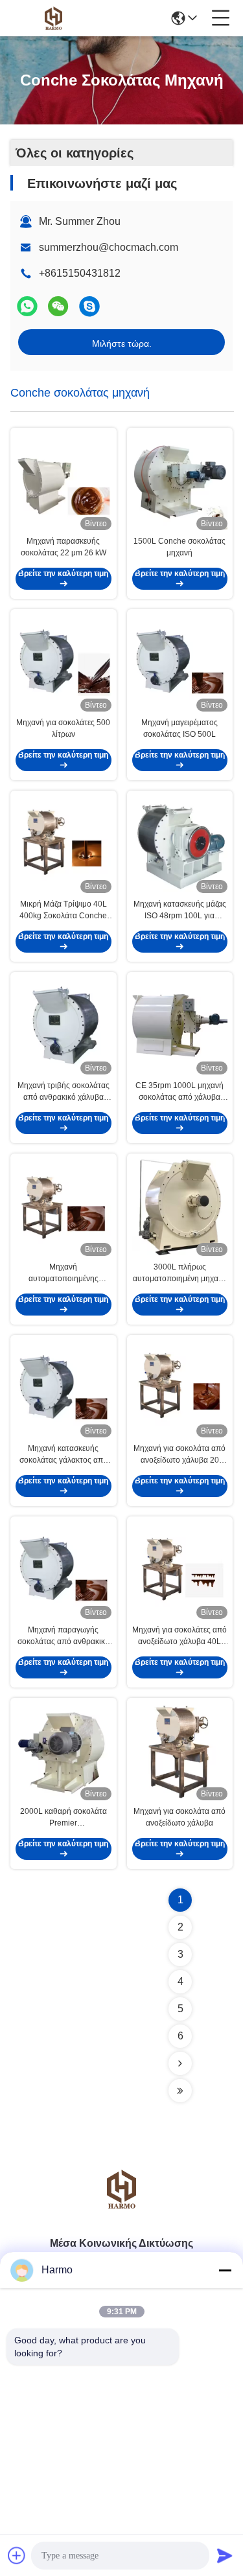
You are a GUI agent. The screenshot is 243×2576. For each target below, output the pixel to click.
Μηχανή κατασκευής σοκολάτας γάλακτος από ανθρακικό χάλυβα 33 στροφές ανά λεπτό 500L (64, 1455)
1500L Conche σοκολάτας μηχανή (179, 547)
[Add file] (17, 2555)
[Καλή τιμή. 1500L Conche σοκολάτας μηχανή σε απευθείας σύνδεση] (180, 482)
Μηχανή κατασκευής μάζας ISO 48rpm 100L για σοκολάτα (180, 911)
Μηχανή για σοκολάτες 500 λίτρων (63, 728)
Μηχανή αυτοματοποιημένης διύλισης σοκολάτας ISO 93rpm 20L (64, 1273)
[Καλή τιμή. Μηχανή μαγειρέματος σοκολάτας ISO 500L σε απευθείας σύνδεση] (180, 663)
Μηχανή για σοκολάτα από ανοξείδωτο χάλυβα (179, 1817)
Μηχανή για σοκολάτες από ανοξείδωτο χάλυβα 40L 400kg (179, 1636)
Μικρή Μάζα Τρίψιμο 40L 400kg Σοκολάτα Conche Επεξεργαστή (63, 911)
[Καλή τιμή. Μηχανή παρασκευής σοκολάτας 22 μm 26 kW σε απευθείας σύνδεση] (64, 482)
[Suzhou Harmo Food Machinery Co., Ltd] (53, 18)
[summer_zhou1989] (89, 306)
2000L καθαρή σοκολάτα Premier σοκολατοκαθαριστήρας (64, 1818)
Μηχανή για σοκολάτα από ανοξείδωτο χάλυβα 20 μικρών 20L (179, 1455)
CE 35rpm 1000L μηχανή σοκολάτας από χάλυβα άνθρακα (179, 1092)
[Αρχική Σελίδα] (122, 2205)
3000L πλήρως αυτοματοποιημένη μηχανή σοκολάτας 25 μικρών (180, 1273)
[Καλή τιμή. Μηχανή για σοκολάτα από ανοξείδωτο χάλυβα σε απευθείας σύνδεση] (180, 1752)
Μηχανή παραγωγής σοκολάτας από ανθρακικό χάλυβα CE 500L (64, 1636)
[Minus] (225, 2270)
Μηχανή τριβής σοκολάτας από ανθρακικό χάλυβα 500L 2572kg (64, 1092)
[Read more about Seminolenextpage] (180, 2063)
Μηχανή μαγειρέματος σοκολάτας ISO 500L (179, 728)
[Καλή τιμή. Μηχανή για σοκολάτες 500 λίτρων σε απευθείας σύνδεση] (64, 663)
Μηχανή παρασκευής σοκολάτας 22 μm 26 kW (64, 547)
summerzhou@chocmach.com (109, 247)
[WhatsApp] (27, 306)
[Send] (225, 2555)
